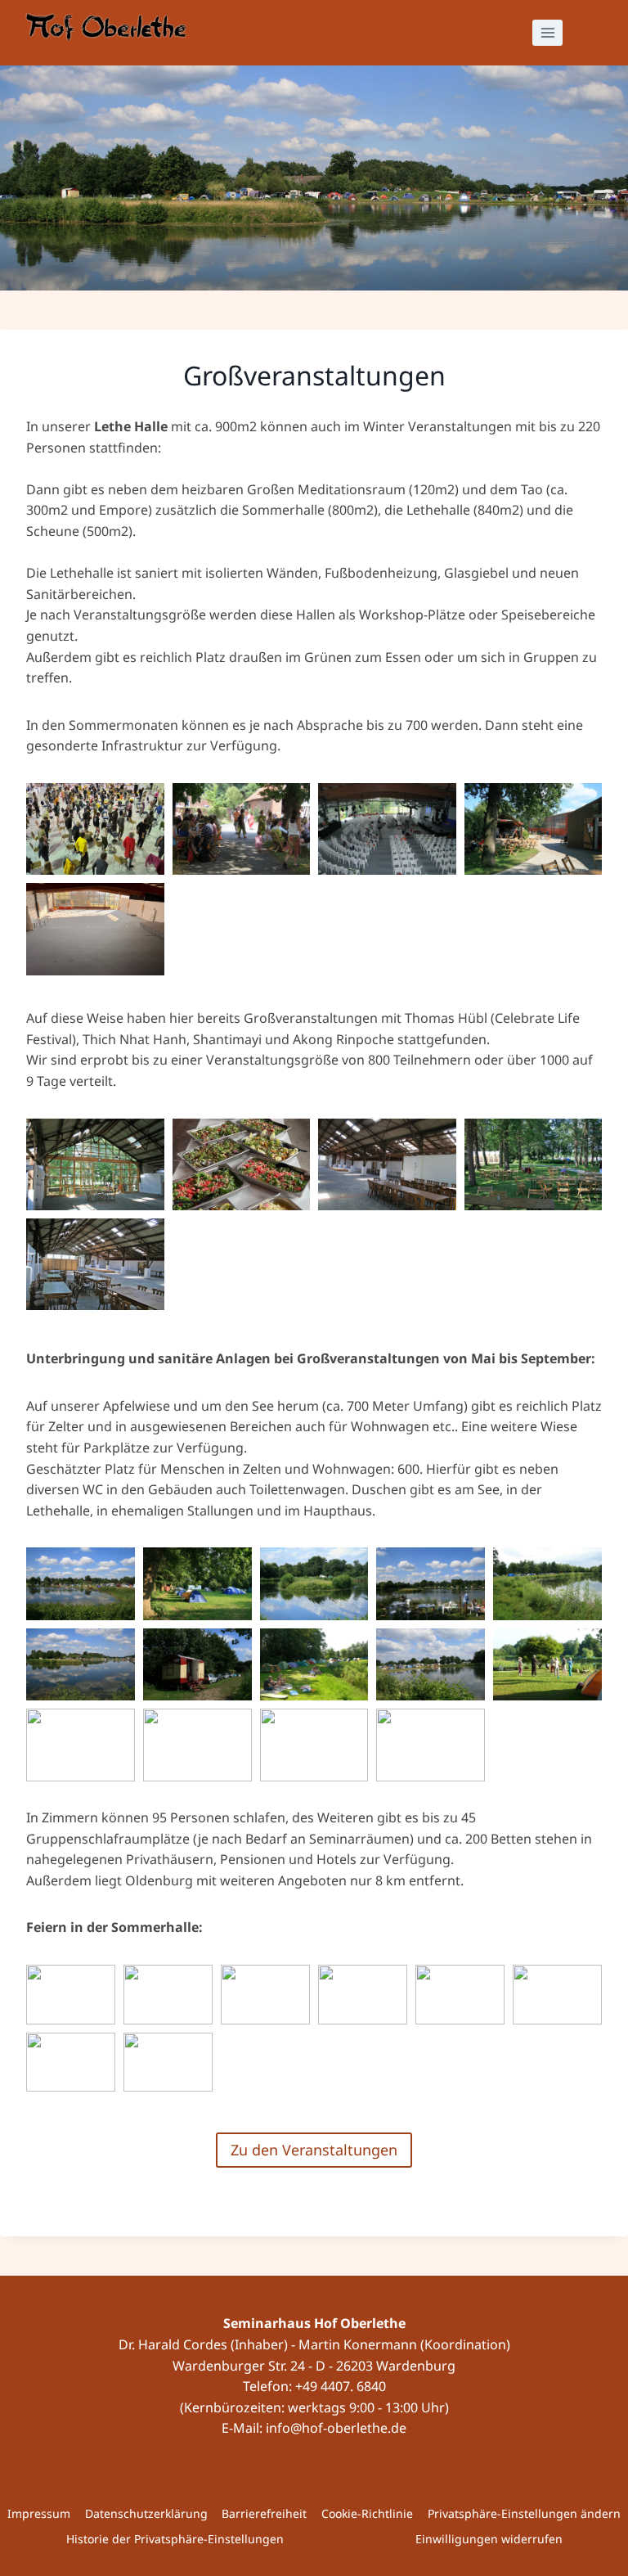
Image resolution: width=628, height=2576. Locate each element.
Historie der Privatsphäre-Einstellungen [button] (175, 2539)
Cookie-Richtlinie (367, 2513)
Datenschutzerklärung (146, 2513)
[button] (95, 829)
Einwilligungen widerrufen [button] (489, 2539)
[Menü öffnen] (547, 32)
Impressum (39, 2513)
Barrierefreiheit (264, 2513)
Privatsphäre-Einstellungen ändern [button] (524, 2513)
